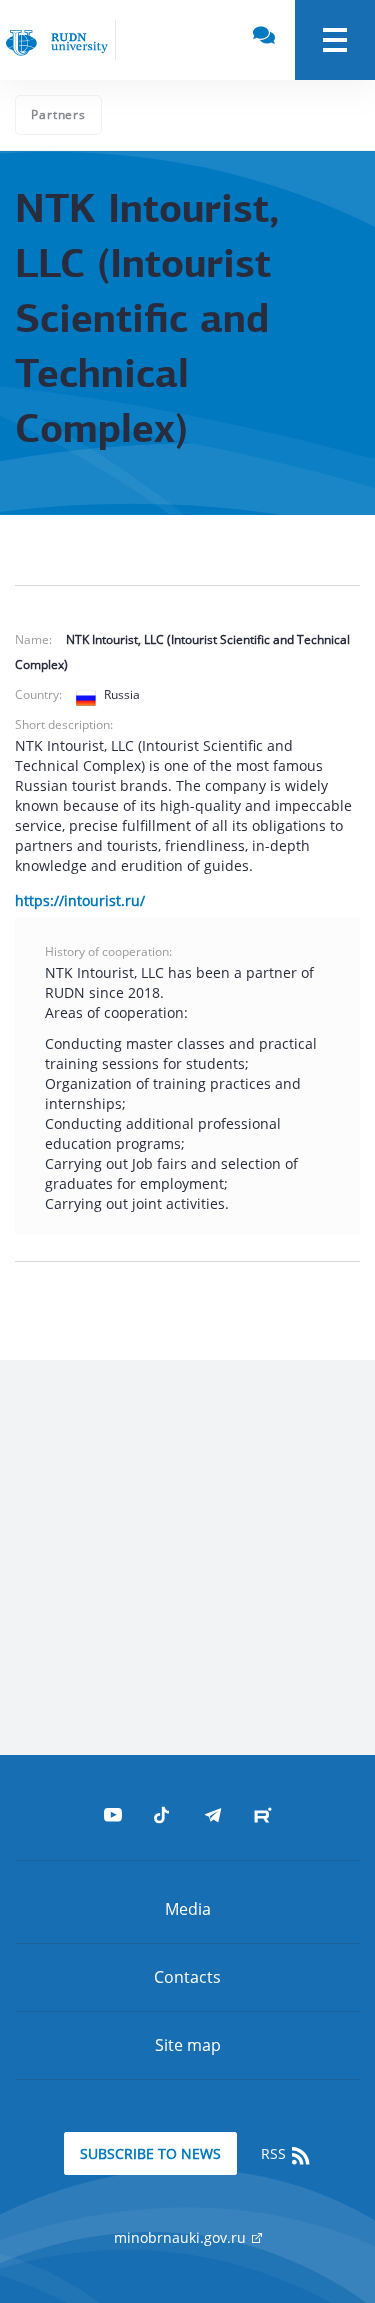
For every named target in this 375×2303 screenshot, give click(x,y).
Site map (188, 2045)
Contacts (187, 1977)
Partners (58, 114)
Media (188, 1909)
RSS (275, 2153)
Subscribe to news (150, 2153)
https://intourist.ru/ (80, 900)
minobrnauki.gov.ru (182, 2237)
